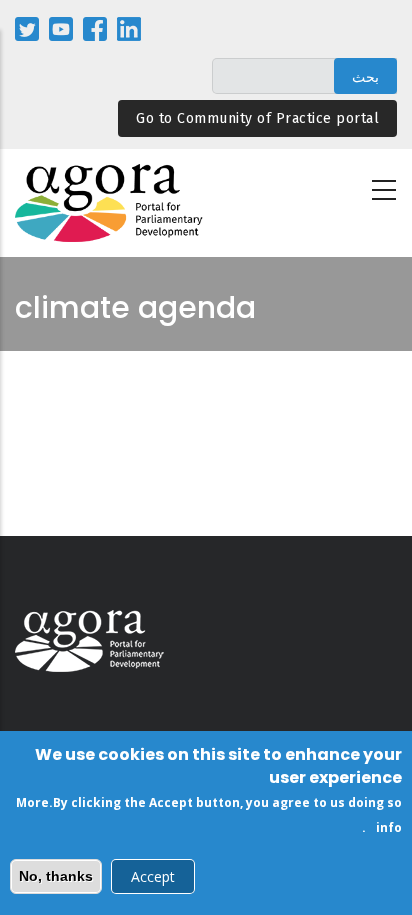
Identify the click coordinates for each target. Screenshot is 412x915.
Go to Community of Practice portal (257, 118)
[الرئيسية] (110, 203)
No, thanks (56, 876)
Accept (153, 876)
